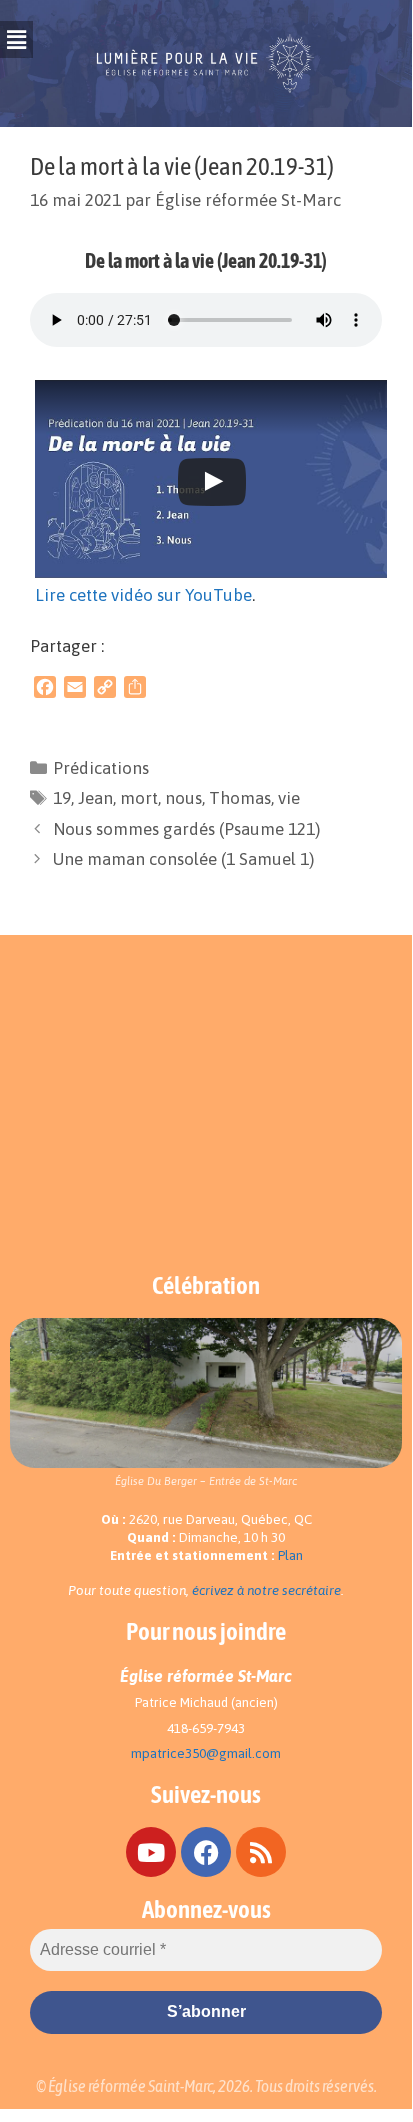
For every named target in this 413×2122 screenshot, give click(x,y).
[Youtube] (151, 1852)
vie (289, 798)
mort (139, 798)
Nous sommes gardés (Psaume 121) (186, 829)
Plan (290, 1555)
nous (183, 798)
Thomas (240, 798)
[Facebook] (206, 1852)
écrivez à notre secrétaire (266, 1590)
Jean (95, 798)
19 (62, 798)
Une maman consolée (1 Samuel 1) (183, 859)
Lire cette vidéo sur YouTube (143, 595)
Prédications (101, 768)
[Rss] (261, 1852)
